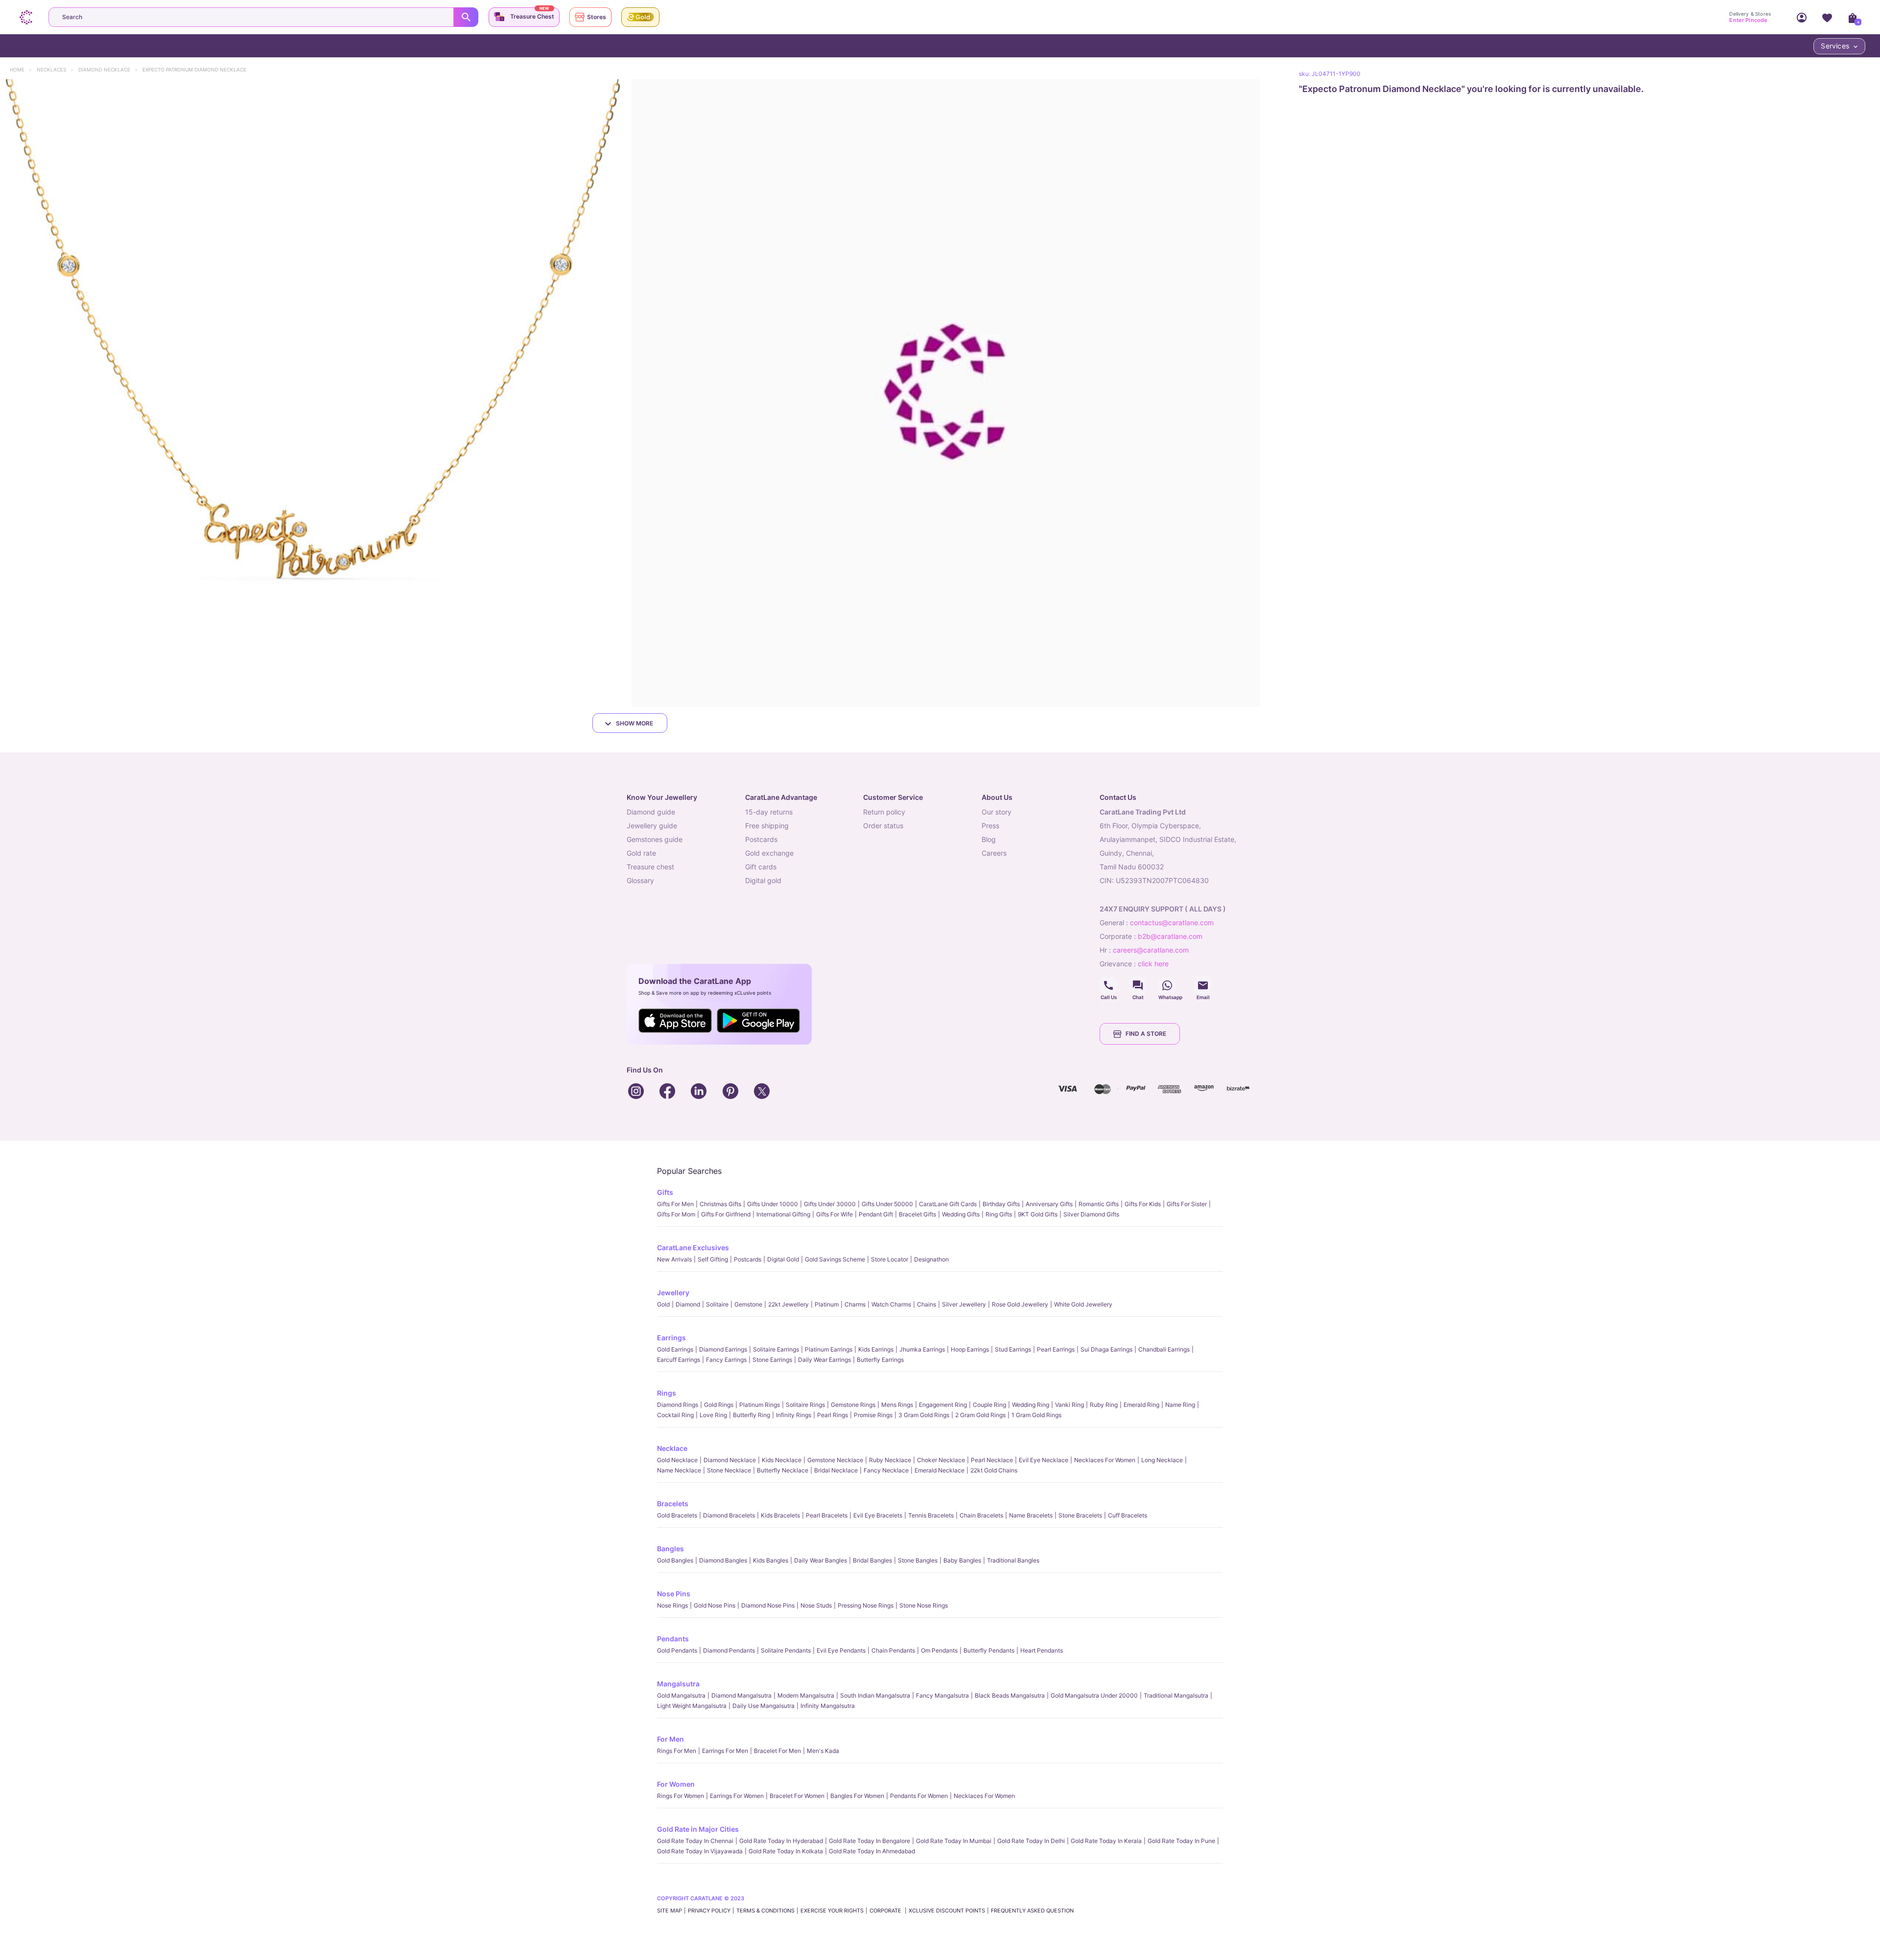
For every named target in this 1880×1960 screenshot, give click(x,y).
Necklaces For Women (1105, 1460)
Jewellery (673, 1293)
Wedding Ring (1031, 1405)
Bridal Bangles (872, 1560)
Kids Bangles (771, 1560)
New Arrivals (674, 1259)
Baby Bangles (962, 1560)
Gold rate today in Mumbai (954, 1841)
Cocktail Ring (675, 1415)
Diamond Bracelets (729, 1515)
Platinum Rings (760, 1405)
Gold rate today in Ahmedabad (872, 1851)
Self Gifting (713, 1259)
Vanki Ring (1069, 1405)
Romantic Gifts (1099, 1204)
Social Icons (1108, 985)
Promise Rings (873, 1415)
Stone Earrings (772, 1360)
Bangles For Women (857, 1796)
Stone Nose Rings (924, 1605)
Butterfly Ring (752, 1415)
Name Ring (1180, 1405)
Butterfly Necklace (783, 1470)
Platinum (827, 1304)
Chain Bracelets (981, 1515)
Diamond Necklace (109, 70)
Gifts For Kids (1143, 1204)
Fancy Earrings (726, 1360)
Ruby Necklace (890, 1460)
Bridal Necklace (836, 1470)
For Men (670, 1739)
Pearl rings (833, 1415)
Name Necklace (679, 1470)
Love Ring (713, 1415)
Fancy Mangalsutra (942, 1695)
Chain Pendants (893, 1650)
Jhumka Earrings (922, 1349)
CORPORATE (886, 1911)
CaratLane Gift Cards (948, 1204)
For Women (676, 1784)
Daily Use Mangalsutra (764, 1706)
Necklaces (56, 70)
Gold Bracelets (677, 1515)
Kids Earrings (876, 1349)
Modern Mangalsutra (806, 1695)
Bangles (670, 1549)
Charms (855, 1304)
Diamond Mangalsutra (741, 1695)
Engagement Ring (943, 1405)
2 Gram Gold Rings (980, 1415)
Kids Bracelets (780, 1515)
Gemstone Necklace (835, 1460)
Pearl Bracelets (827, 1515)
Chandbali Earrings (1164, 1349)
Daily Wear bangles (821, 1560)
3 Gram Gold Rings (924, 1415)
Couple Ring (989, 1405)
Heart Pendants (1042, 1650)
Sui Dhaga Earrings (1106, 1349)
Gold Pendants (677, 1650)
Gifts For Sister (1187, 1204)
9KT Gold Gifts (1038, 1214)
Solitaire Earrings (776, 1349)
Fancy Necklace (886, 1470)
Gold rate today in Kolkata (786, 1851)
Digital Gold (783, 1259)
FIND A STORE (1146, 1034)
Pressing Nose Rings (866, 1605)
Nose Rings (672, 1605)
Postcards (748, 1259)
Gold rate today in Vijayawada (700, 1851)
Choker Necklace (941, 1460)
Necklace (672, 1448)
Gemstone (748, 1304)
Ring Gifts (999, 1214)
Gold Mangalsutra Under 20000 (1094, 1695)
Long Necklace (1162, 1460)
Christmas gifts (720, 1204)
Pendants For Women (919, 1796)
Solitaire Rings (805, 1405)
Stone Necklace (729, 1470)
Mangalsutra (678, 1684)
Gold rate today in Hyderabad (781, 1841)
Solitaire (717, 1304)
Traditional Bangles (1013, 1560)
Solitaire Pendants (786, 1650)
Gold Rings (719, 1405)
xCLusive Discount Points (947, 1911)
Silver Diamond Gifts (1091, 1214)
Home (22, 70)
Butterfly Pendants (989, 1650)
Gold (663, 1304)
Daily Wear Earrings (824, 1360)
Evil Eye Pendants (841, 1650)
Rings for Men (677, 1751)
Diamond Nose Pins (768, 1605)
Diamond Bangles (723, 1560)
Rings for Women (681, 1796)
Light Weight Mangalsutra (692, 1706)
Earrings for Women (737, 1796)
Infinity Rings (794, 1415)
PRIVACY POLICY (709, 1911)
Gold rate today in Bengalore (869, 1841)
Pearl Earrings (1056, 1349)
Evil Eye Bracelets (878, 1515)
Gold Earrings (675, 1349)
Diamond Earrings (723, 1349)
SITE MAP (670, 1911)
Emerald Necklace (940, 1470)
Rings (667, 1393)
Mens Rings (897, 1405)
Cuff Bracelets (1128, 1515)
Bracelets (673, 1504)
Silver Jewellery (964, 1304)
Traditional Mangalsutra (1176, 1695)
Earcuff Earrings (679, 1360)
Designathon (931, 1259)
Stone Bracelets (1080, 1515)
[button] (314, 393)
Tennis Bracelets (931, 1515)
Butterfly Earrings (880, 1360)
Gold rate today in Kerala (1106, 1841)
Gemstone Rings (853, 1405)
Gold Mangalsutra (681, 1695)
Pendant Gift (876, 1214)
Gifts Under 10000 (773, 1204)
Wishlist (1827, 17)
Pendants (673, 1639)
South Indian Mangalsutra (875, 1695)
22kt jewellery (788, 1304)
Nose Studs (816, 1605)
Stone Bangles (918, 1560)
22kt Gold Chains (994, 1470)
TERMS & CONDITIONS (765, 1911)
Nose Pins (674, 1594)
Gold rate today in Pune (1181, 1841)
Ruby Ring (1104, 1405)
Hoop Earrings (970, 1349)
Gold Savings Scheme (835, 1259)
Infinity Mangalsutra (828, 1706)
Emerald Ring (1141, 1405)
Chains (927, 1304)
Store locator (890, 1259)
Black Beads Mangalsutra (1010, 1695)
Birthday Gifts (1001, 1204)
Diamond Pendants (729, 1650)
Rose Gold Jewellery (1020, 1304)
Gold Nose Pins (715, 1605)
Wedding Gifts (961, 1214)
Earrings (671, 1338)
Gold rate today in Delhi (1031, 1841)
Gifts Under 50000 (887, 1204)
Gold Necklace (677, 1460)
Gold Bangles (675, 1560)
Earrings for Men (725, 1751)
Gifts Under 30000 (830, 1204)
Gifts (665, 1192)
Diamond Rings (678, 1405)
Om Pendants (939, 1650)
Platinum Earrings (829, 1349)
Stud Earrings (1013, 1349)
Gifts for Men (675, 1204)
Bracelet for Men (777, 1751)
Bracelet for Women (797, 1796)
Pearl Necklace (992, 1460)
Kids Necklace (782, 1460)
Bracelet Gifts (917, 1214)
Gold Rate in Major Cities (698, 1829)
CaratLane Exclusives (693, 1248)
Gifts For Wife (834, 1214)
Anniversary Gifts (1049, 1204)
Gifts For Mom (676, 1214)
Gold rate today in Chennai (695, 1841)
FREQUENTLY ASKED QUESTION (1032, 1911)
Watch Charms (891, 1304)
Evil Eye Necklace (1044, 1460)
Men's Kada (823, 1751)
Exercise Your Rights (832, 1911)
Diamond (688, 1304)
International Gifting (783, 1214)
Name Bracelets (1031, 1515)
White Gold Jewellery (1083, 1304)
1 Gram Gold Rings (1036, 1415)
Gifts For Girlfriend (726, 1214)
